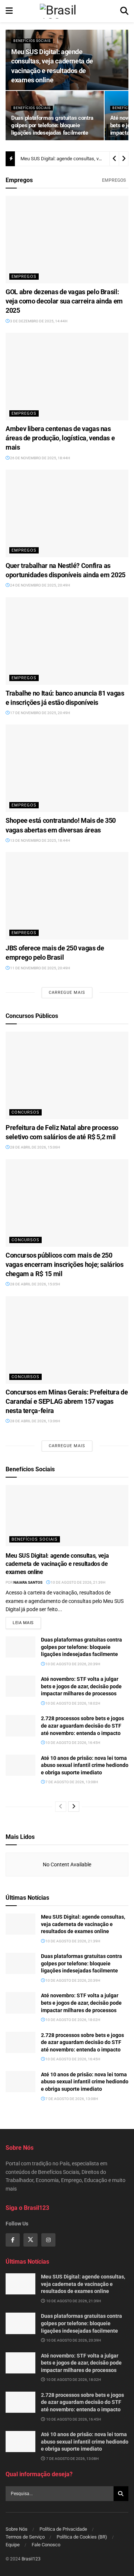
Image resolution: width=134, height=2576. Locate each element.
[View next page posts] (74, 1807)
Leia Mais (27, 1623)
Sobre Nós (17, 2529)
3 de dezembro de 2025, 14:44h (38, 321)
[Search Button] (124, 11)
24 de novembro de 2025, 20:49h (40, 585)
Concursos (25, 1112)
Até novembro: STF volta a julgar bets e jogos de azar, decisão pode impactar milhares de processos (81, 1686)
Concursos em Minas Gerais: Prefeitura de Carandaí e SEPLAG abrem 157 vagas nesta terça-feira (67, 1401)
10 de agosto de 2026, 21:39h (78, 1582)
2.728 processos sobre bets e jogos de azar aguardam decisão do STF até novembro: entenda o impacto (82, 1726)
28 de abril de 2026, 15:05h (35, 1284)
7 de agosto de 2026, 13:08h (71, 1782)
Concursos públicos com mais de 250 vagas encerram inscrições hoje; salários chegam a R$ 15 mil (65, 1264)
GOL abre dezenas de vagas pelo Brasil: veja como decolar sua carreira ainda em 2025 (64, 301)
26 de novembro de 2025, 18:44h (40, 458)
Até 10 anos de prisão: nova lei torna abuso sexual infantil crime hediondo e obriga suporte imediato (85, 1765)
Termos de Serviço (25, 2537)
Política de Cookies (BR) (82, 2537)
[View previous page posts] (61, 1807)
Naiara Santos (28, 1582)
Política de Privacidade (63, 2529)
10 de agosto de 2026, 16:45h (72, 1743)
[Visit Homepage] (66, 11)
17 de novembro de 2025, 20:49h (40, 713)
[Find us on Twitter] (31, 2240)
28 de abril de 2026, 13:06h (35, 1421)
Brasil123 (31, 2559)
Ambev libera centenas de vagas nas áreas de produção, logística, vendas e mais (60, 438)
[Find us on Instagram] (48, 2240)
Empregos (114, 180)
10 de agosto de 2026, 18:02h (72, 1703)
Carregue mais (67, 993)
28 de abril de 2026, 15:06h (35, 1147)
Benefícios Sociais (32, 41)
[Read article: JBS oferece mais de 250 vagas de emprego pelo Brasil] (67, 896)
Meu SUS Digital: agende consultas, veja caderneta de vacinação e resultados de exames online (57, 1564)
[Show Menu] (9, 11)
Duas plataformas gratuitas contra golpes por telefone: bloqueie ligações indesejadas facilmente (52, 125)
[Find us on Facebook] (13, 2240)
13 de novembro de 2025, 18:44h (40, 840)
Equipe (13, 2545)
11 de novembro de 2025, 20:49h (40, 968)
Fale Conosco (46, 2545)
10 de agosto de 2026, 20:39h (72, 1664)
